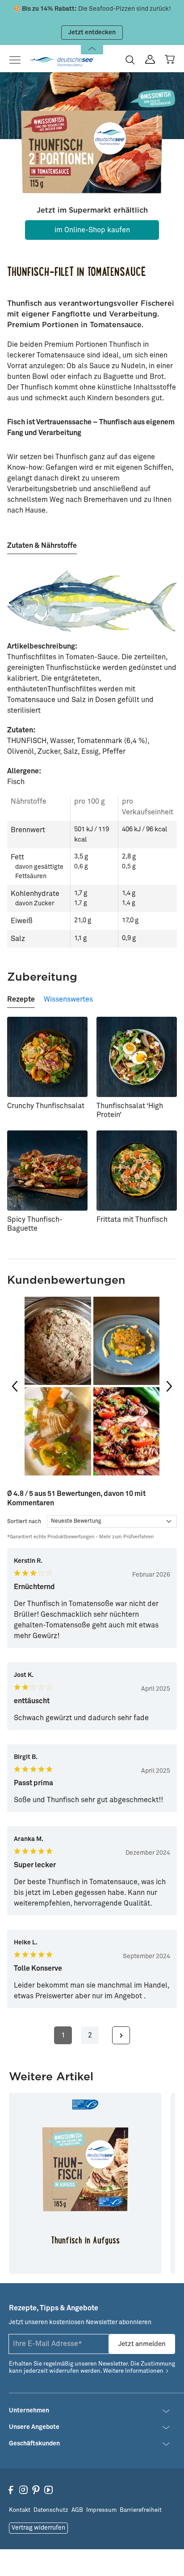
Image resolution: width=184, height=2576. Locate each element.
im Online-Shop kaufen (92, 230)
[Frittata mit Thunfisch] (137, 1171)
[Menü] (18, 60)
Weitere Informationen (133, 2371)
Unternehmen (29, 2411)
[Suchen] (130, 60)
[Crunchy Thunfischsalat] (47, 1057)
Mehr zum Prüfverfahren (126, 1537)
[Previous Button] (15, 1386)
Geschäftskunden (34, 2444)
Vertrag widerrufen (38, 2528)
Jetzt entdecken (92, 33)
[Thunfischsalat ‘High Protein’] (137, 1057)
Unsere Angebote (34, 2427)
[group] (92, 1386)
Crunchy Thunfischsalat (46, 1106)
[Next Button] (169, 1386)
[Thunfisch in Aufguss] (85, 2169)
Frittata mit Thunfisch (132, 1220)
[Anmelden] (150, 60)
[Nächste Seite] (121, 2035)
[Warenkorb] (170, 59)
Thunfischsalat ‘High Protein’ (130, 1110)
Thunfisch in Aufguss (85, 2241)
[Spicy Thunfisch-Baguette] (47, 1171)
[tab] (42, 542)
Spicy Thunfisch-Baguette (35, 1224)
